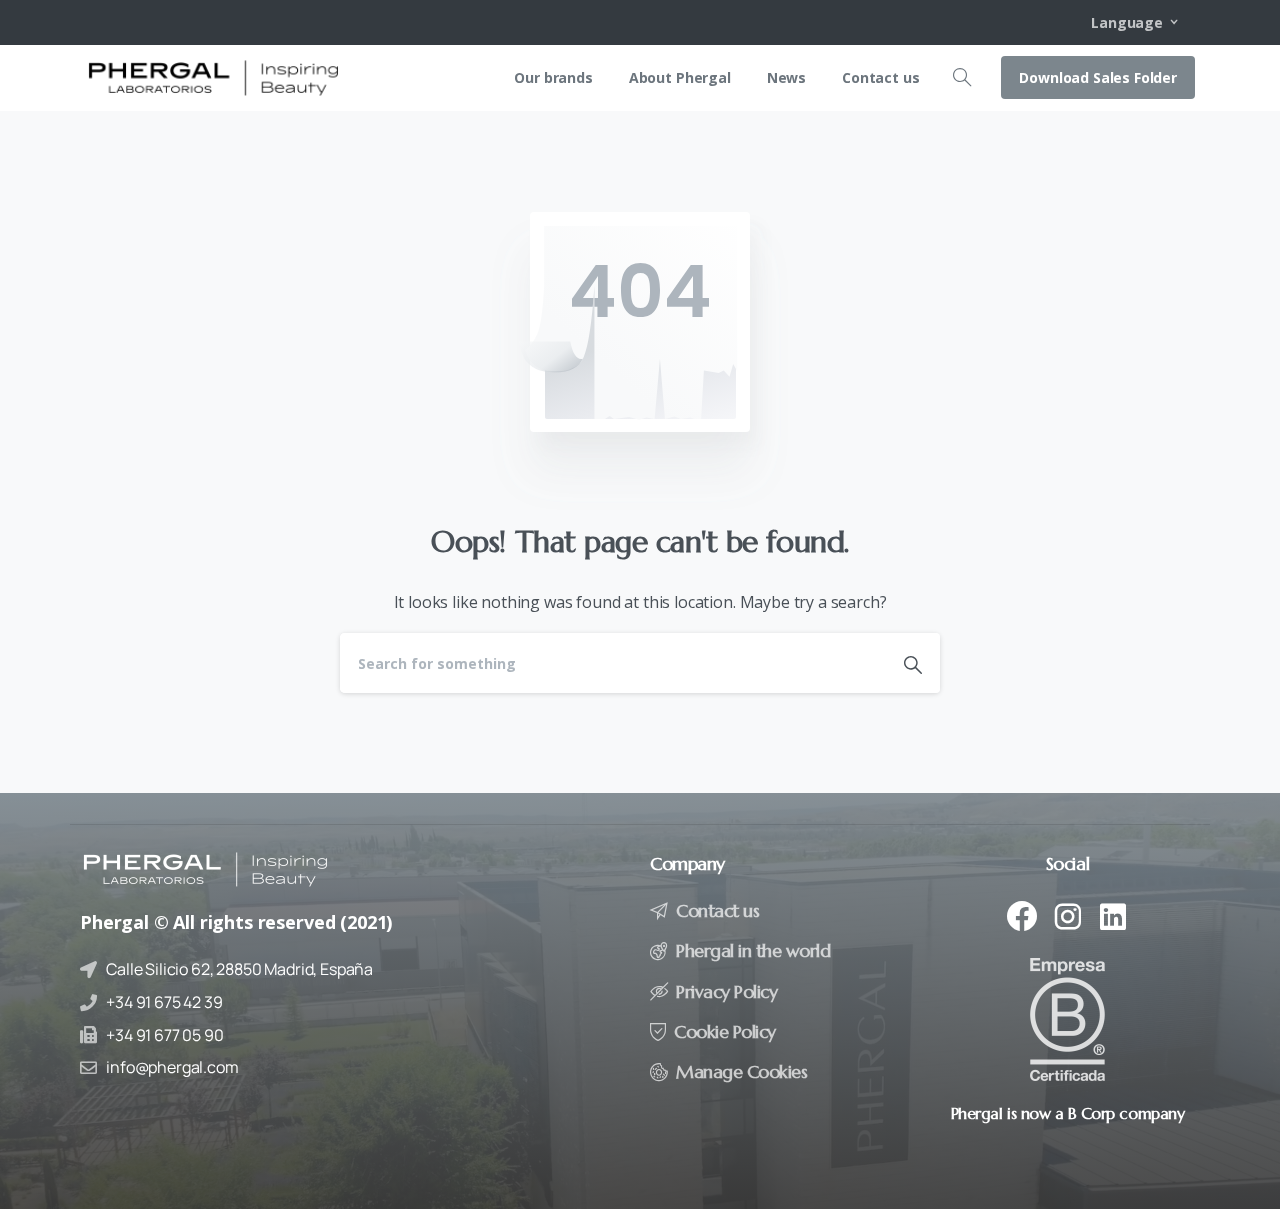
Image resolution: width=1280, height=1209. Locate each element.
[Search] (962, 78)
